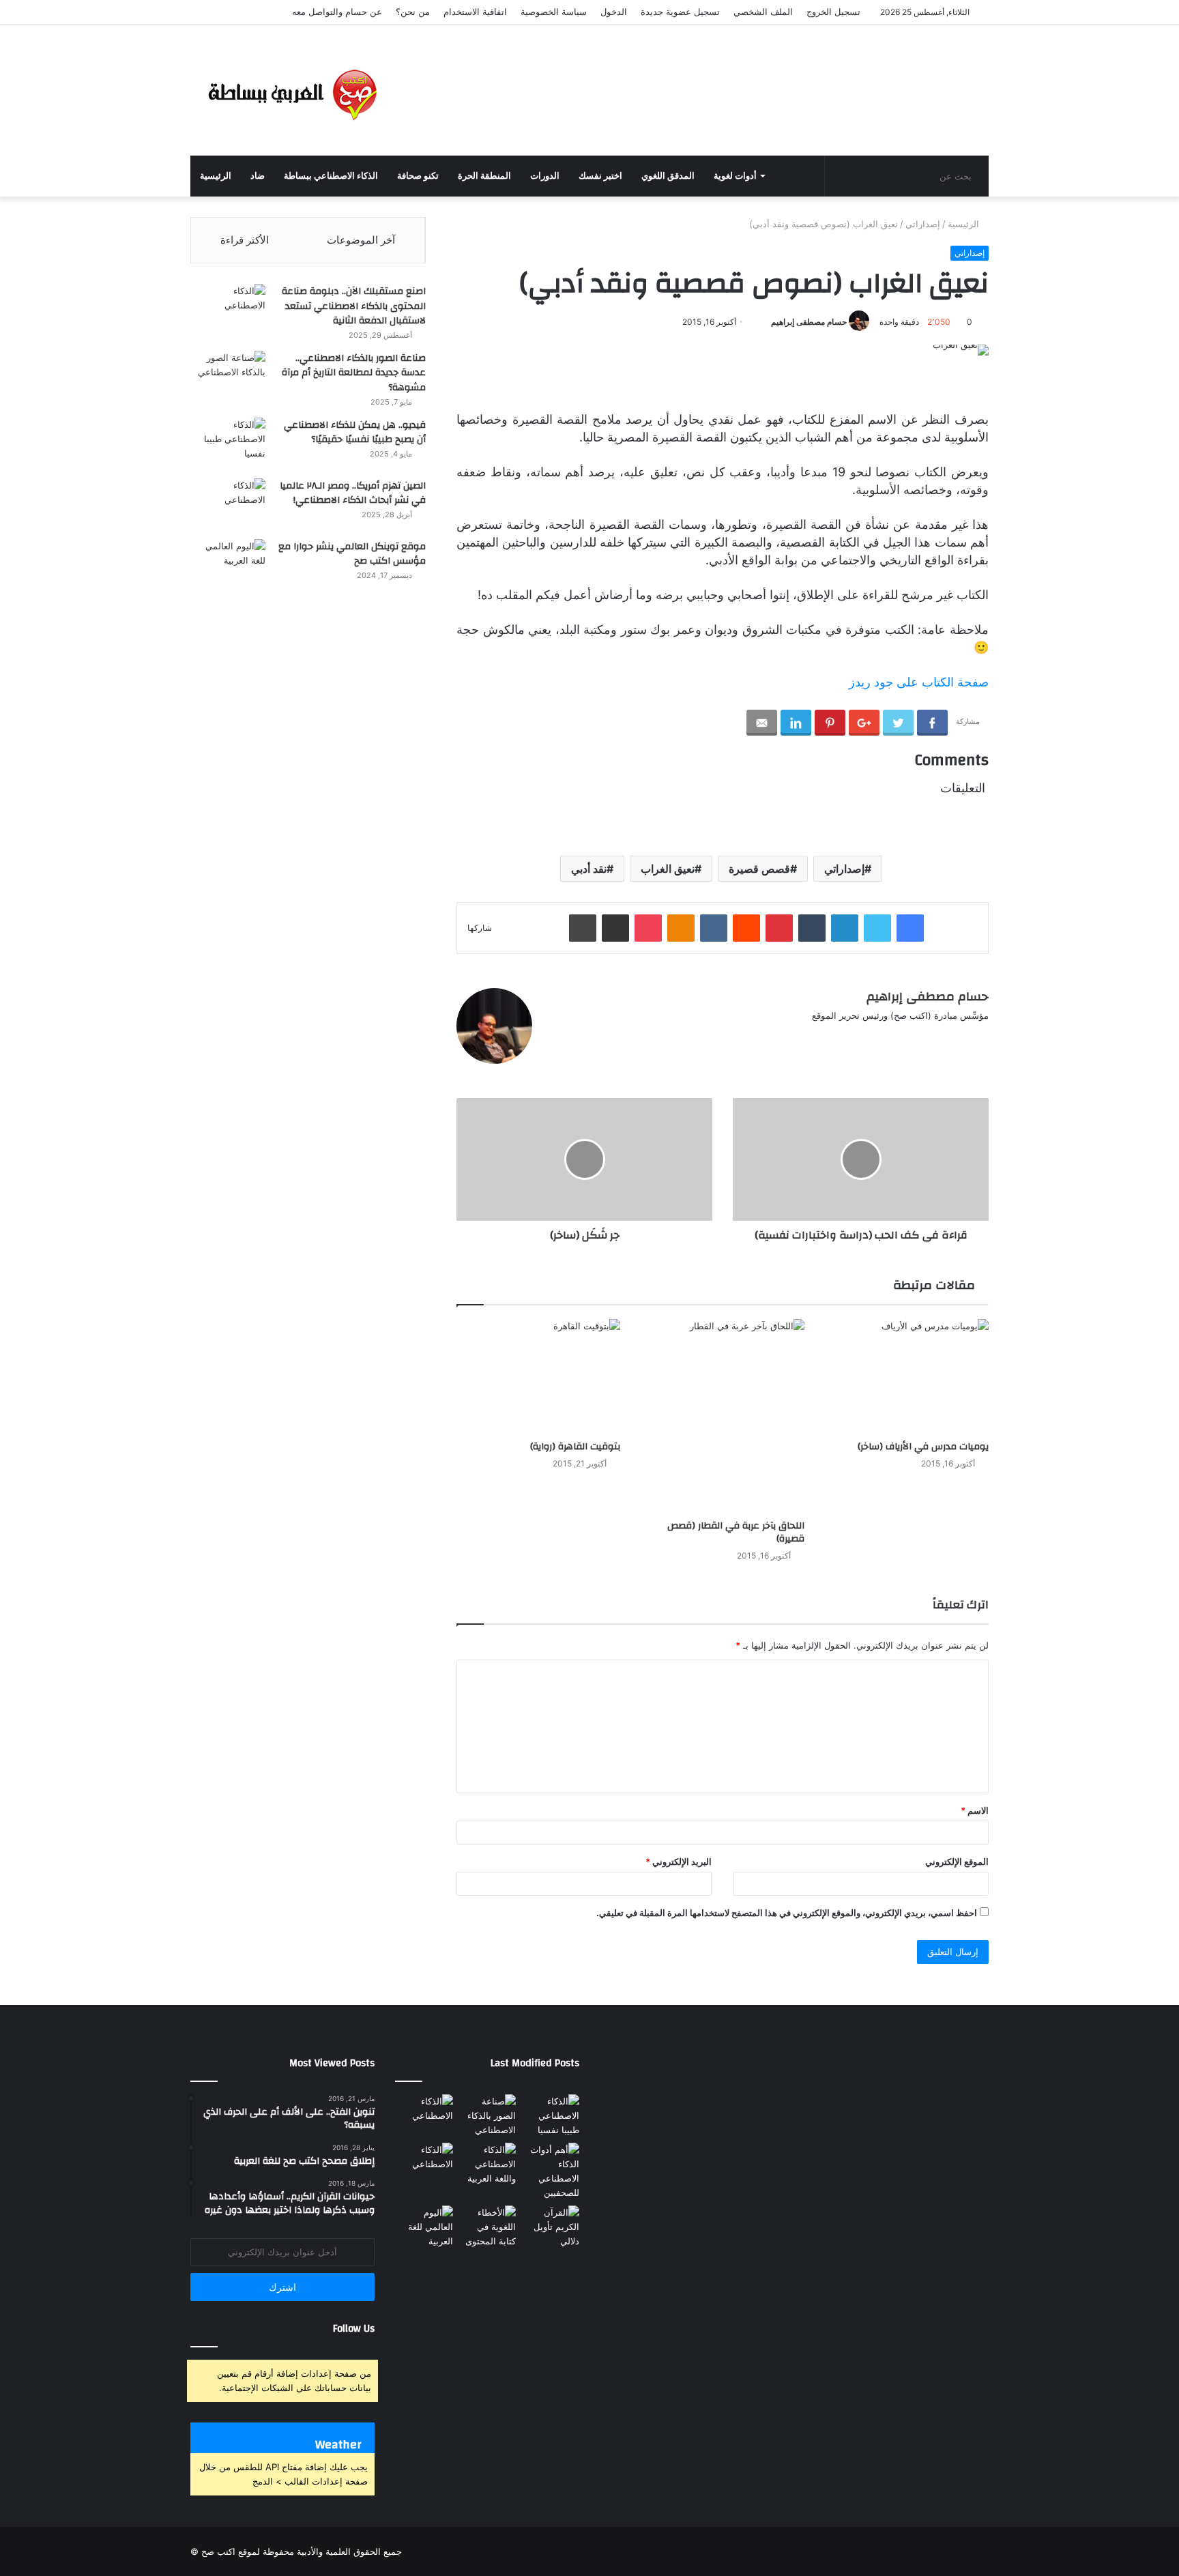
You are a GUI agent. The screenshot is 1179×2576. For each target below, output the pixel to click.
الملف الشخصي (763, 12)
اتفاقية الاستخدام (475, 12)
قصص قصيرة (759, 869)
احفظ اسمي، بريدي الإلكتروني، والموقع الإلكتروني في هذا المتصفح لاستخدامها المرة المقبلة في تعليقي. (787, 1913)
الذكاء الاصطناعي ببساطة (331, 176)
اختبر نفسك (600, 176)
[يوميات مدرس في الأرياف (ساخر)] (907, 1376)
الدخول (614, 12)
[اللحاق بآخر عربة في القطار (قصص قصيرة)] (723, 1416)
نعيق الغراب (668, 869)
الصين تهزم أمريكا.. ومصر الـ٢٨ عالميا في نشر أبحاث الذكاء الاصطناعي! (353, 493)
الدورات (545, 176)
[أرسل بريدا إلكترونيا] (758, 322)
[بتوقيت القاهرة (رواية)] (538, 1376)
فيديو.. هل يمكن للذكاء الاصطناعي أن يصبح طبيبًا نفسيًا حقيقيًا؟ (355, 433)
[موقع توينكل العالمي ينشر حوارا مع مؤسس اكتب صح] (228, 565)
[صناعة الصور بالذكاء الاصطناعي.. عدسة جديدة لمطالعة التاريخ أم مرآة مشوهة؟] (228, 376)
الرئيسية (216, 176)
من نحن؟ (413, 12)
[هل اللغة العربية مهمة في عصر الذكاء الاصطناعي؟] (487, 2164)
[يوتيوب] (620, 1038)
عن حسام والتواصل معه (337, 12)
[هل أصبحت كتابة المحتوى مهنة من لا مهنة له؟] (487, 2227)
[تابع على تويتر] (765, 322)
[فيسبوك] (570, 1038)
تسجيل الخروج (833, 12)
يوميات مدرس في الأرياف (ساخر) (923, 1447)
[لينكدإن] (603, 1038)
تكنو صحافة (418, 176)
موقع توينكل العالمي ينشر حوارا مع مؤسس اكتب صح (352, 554)
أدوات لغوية (735, 176)
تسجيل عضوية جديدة (680, 12)
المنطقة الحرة (484, 176)
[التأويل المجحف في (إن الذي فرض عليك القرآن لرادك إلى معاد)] (550, 2227)
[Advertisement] (726, 69)
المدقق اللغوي (668, 176)
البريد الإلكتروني (679, 1862)
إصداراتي (923, 224)
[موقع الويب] (554, 1038)
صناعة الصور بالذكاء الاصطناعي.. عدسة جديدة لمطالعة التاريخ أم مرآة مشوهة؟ (354, 373)
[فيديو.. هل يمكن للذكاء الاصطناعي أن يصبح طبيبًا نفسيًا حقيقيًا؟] (228, 443)
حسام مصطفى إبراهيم (809, 322)
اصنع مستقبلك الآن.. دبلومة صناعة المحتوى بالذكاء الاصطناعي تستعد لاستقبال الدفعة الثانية (354, 306)
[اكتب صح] (293, 90)
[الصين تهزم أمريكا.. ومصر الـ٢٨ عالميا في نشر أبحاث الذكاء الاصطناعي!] (228, 504)
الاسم (975, 1810)
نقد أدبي (589, 869)
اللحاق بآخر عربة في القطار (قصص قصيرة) (736, 1532)
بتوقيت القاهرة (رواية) (575, 1447)
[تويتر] (587, 1038)
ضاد (258, 176)
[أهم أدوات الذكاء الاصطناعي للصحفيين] (550, 2171)
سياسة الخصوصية (554, 12)
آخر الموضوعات (361, 240)
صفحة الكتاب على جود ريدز (919, 682)
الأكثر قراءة (245, 240)
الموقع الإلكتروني (957, 1862)
